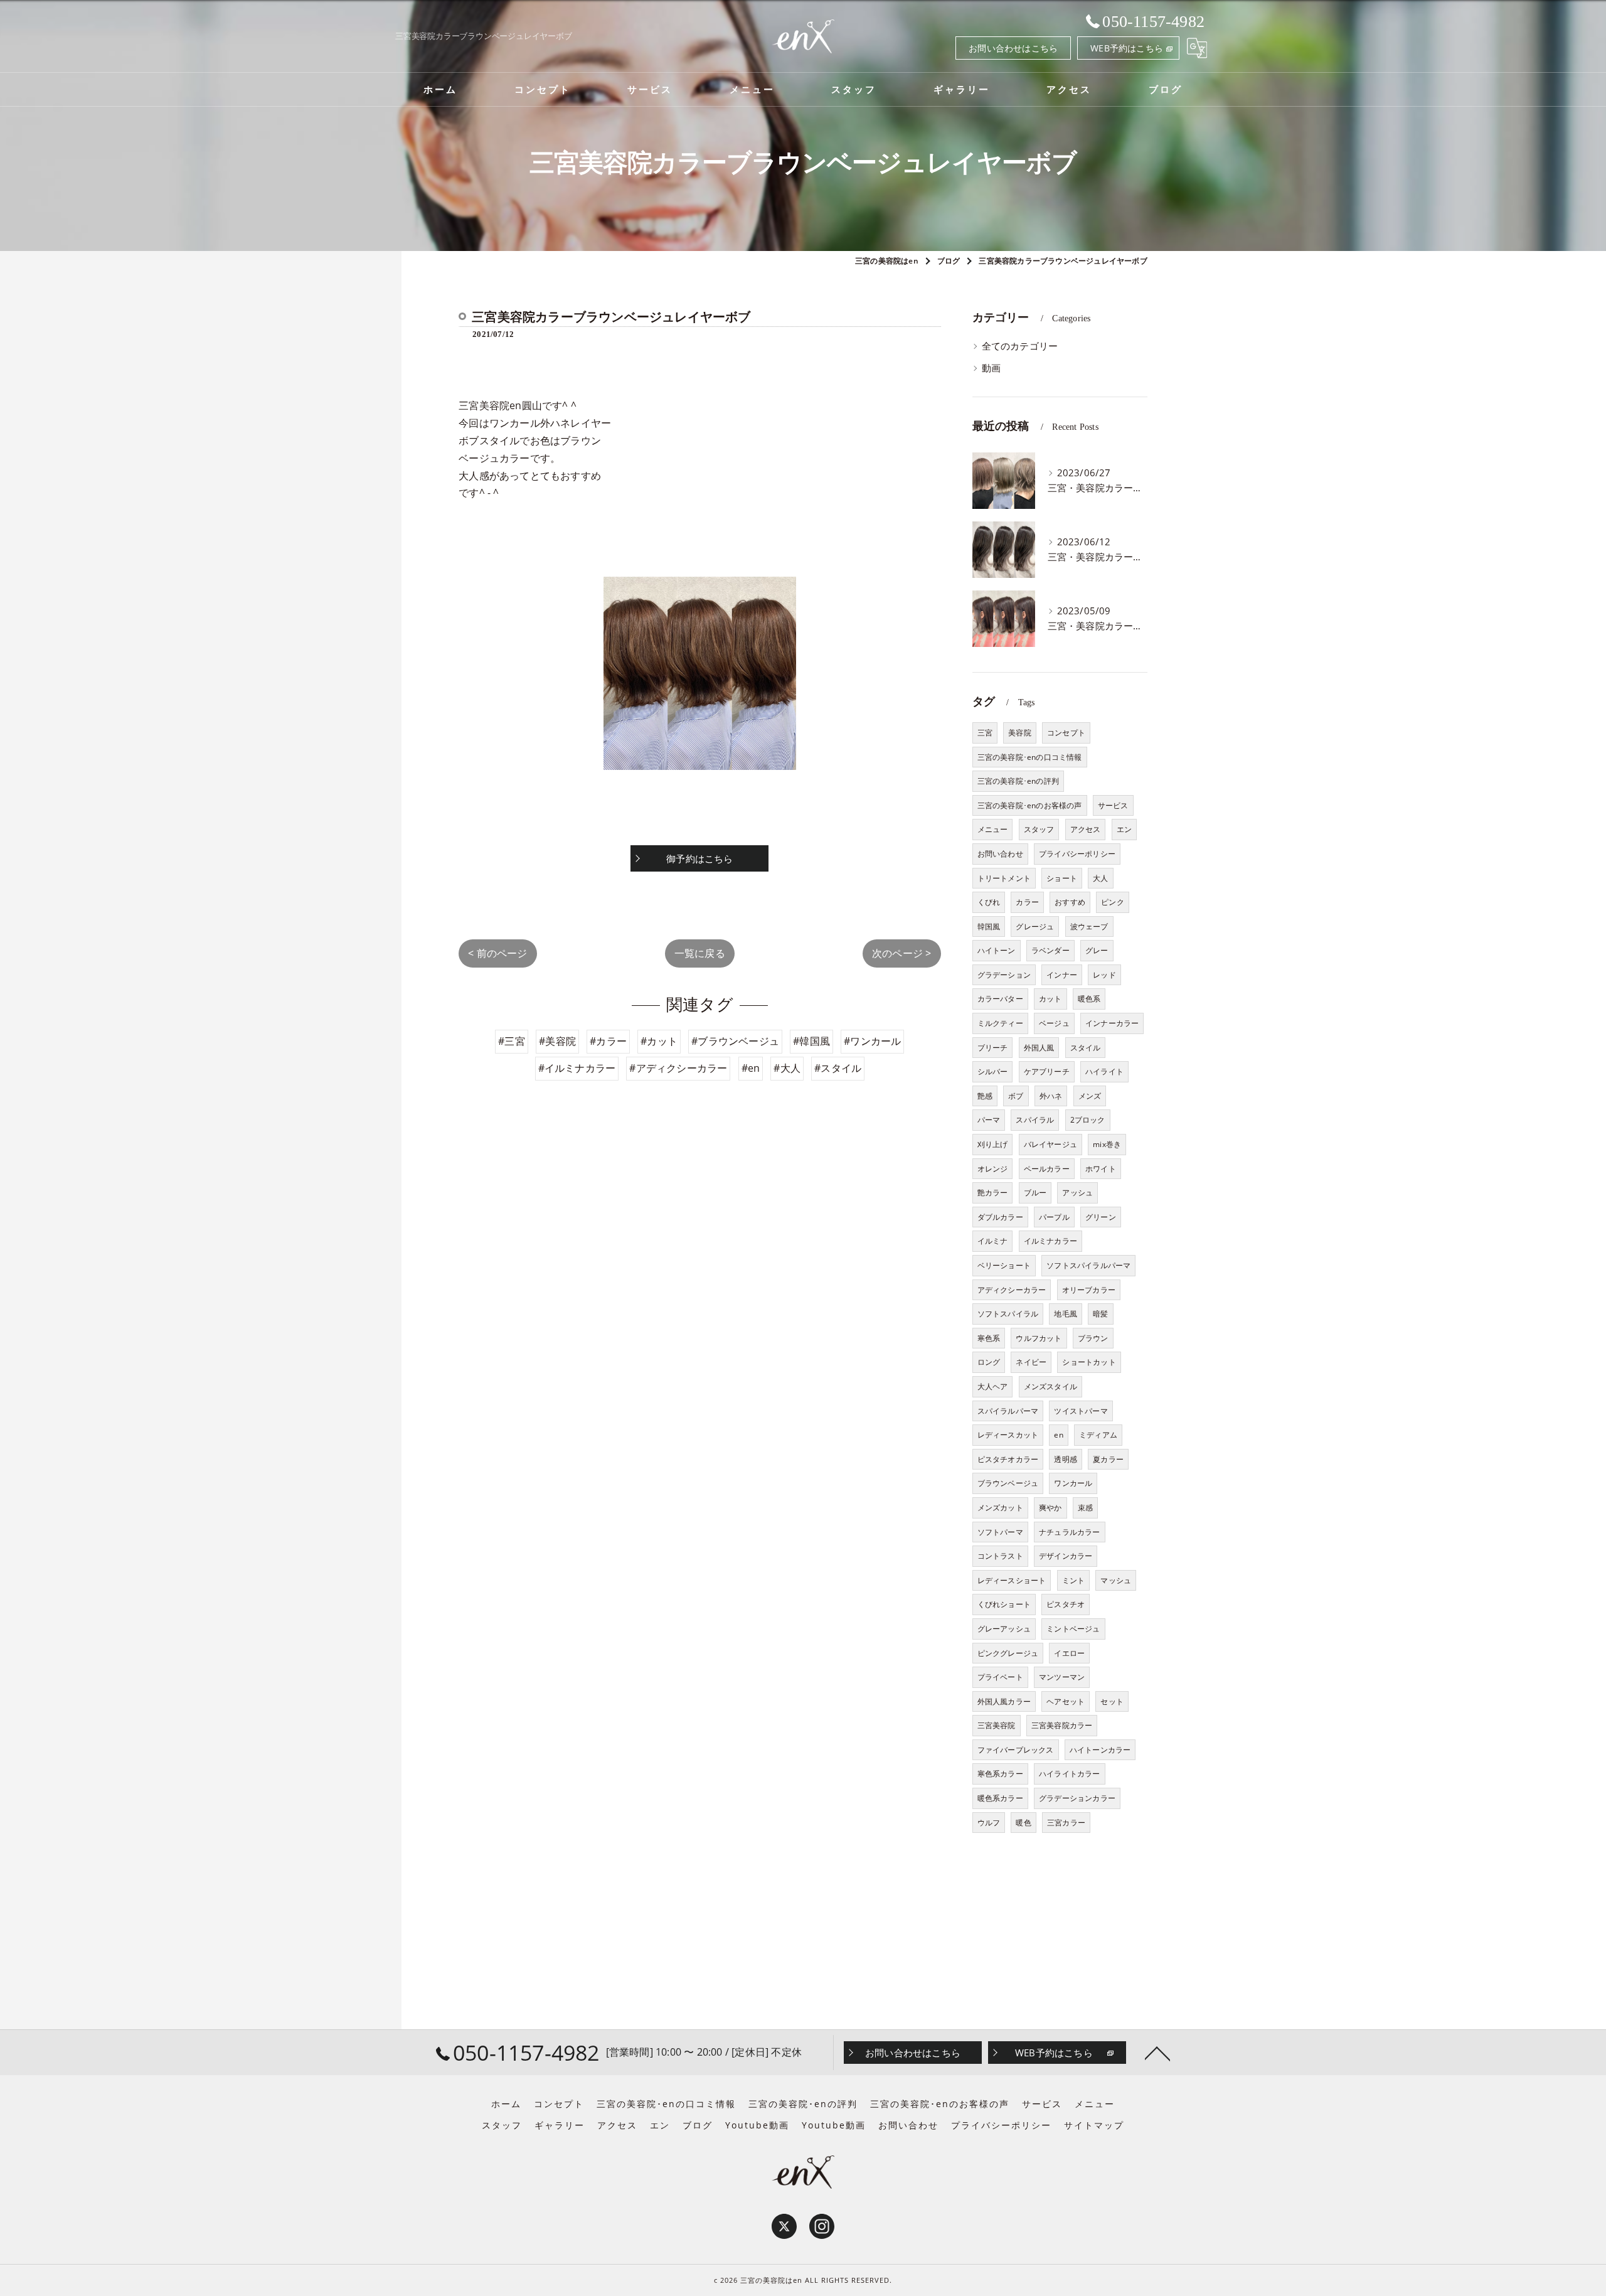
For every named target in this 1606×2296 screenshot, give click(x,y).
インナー (1062, 975)
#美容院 (557, 1041)
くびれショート (1004, 1604)
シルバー (993, 1071)
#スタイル (838, 1068)
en (1058, 1435)
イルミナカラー (1050, 1241)
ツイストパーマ (1081, 1411)
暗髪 (1100, 1314)
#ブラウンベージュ (735, 1041)
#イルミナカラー (577, 1068)
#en (751, 1068)
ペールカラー (1047, 1169)
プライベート (1000, 1677)
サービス (1113, 805)
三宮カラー (1066, 1823)
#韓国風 (811, 1041)
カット (1050, 999)
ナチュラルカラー (1070, 1532)
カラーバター (1000, 999)
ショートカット (1089, 1362)
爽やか (1050, 1508)
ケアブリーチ (1047, 1071)
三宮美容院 (997, 1725)
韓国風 (989, 926)
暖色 (1023, 1823)
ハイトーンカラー (1100, 1750)
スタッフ (1039, 829)
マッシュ (1116, 1580)
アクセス (1086, 829)
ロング (989, 1362)
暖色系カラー (1000, 1798)
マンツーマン (1062, 1677)
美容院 (1020, 733)
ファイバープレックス (1016, 1750)
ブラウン (1093, 1338)
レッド (1104, 975)
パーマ (989, 1120)
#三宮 (512, 1041)
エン (1124, 829)
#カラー (608, 1041)
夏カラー (1108, 1459)
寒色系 (989, 1338)
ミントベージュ (1073, 1629)
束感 (1085, 1508)
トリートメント (1004, 878)
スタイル (1086, 1048)
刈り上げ (993, 1144)
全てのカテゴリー (1020, 346)
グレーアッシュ (1004, 1629)
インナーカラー (1112, 1023)
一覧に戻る (700, 953)
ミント (1074, 1580)
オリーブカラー (1089, 1290)
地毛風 (1066, 1314)
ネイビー (1031, 1362)
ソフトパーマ (1000, 1532)
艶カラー (993, 1193)
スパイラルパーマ (1008, 1411)
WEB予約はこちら (1127, 48)
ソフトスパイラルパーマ (1088, 1265)
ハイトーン (997, 950)
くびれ (989, 902)
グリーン (1101, 1217)
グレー (1097, 950)
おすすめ (1070, 902)
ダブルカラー (1000, 1217)
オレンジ (993, 1169)
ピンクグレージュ (1008, 1653)
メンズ (1090, 1096)
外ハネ (1051, 1096)
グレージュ (1035, 926)
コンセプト (1066, 733)
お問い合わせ (1000, 854)
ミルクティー (1000, 1023)
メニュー (993, 829)
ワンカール (1073, 1483)
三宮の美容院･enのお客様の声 (1030, 805)
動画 (991, 368)
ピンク (1113, 902)
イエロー (1069, 1653)
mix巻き (1107, 1144)
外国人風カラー (1004, 1701)
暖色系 (1089, 999)
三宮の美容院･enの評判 (1018, 781)
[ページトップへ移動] (1157, 2053)
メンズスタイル (1050, 1386)
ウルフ (989, 1823)
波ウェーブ (1089, 926)
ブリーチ (993, 1048)
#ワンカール (872, 1041)
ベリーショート (1004, 1265)
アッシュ (1077, 1193)
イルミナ (993, 1241)
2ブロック (1088, 1120)
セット (1112, 1701)
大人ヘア (993, 1386)
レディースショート (1012, 1580)
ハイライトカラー (1070, 1774)
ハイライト (1104, 1071)
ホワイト (1101, 1169)
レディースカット (1008, 1435)
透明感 (1066, 1459)
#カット (659, 1041)
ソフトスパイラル (1008, 1314)
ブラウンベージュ (1008, 1483)
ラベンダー (1050, 950)
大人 (1100, 878)
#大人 (787, 1068)
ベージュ (1054, 1023)
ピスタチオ (1066, 1604)
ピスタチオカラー (1008, 1459)
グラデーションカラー (1077, 1798)
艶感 (985, 1096)
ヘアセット (1066, 1701)
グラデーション (1004, 975)
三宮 (985, 733)
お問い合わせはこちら (1013, 48)
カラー (1027, 902)
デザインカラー (1066, 1556)
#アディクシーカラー (678, 1068)
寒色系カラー (1000, 1774)
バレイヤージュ (1050, 1144)
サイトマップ (1094, 2125)
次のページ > (901, 953)
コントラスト (1000, 1556)
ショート (1062, 878)
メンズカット (1000, 1508)
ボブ (1016, 1096)
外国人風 (1039, 1048)
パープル (1054, 1217)
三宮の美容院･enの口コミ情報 (1030, 757)
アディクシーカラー (1012, 1290)
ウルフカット (1039, 1338)
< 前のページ (497, 953)
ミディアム (1098, 1435)
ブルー (1035, 1193)
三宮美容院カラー (1062, 1725)
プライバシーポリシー (1077, 854)
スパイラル (1035, 1120)
